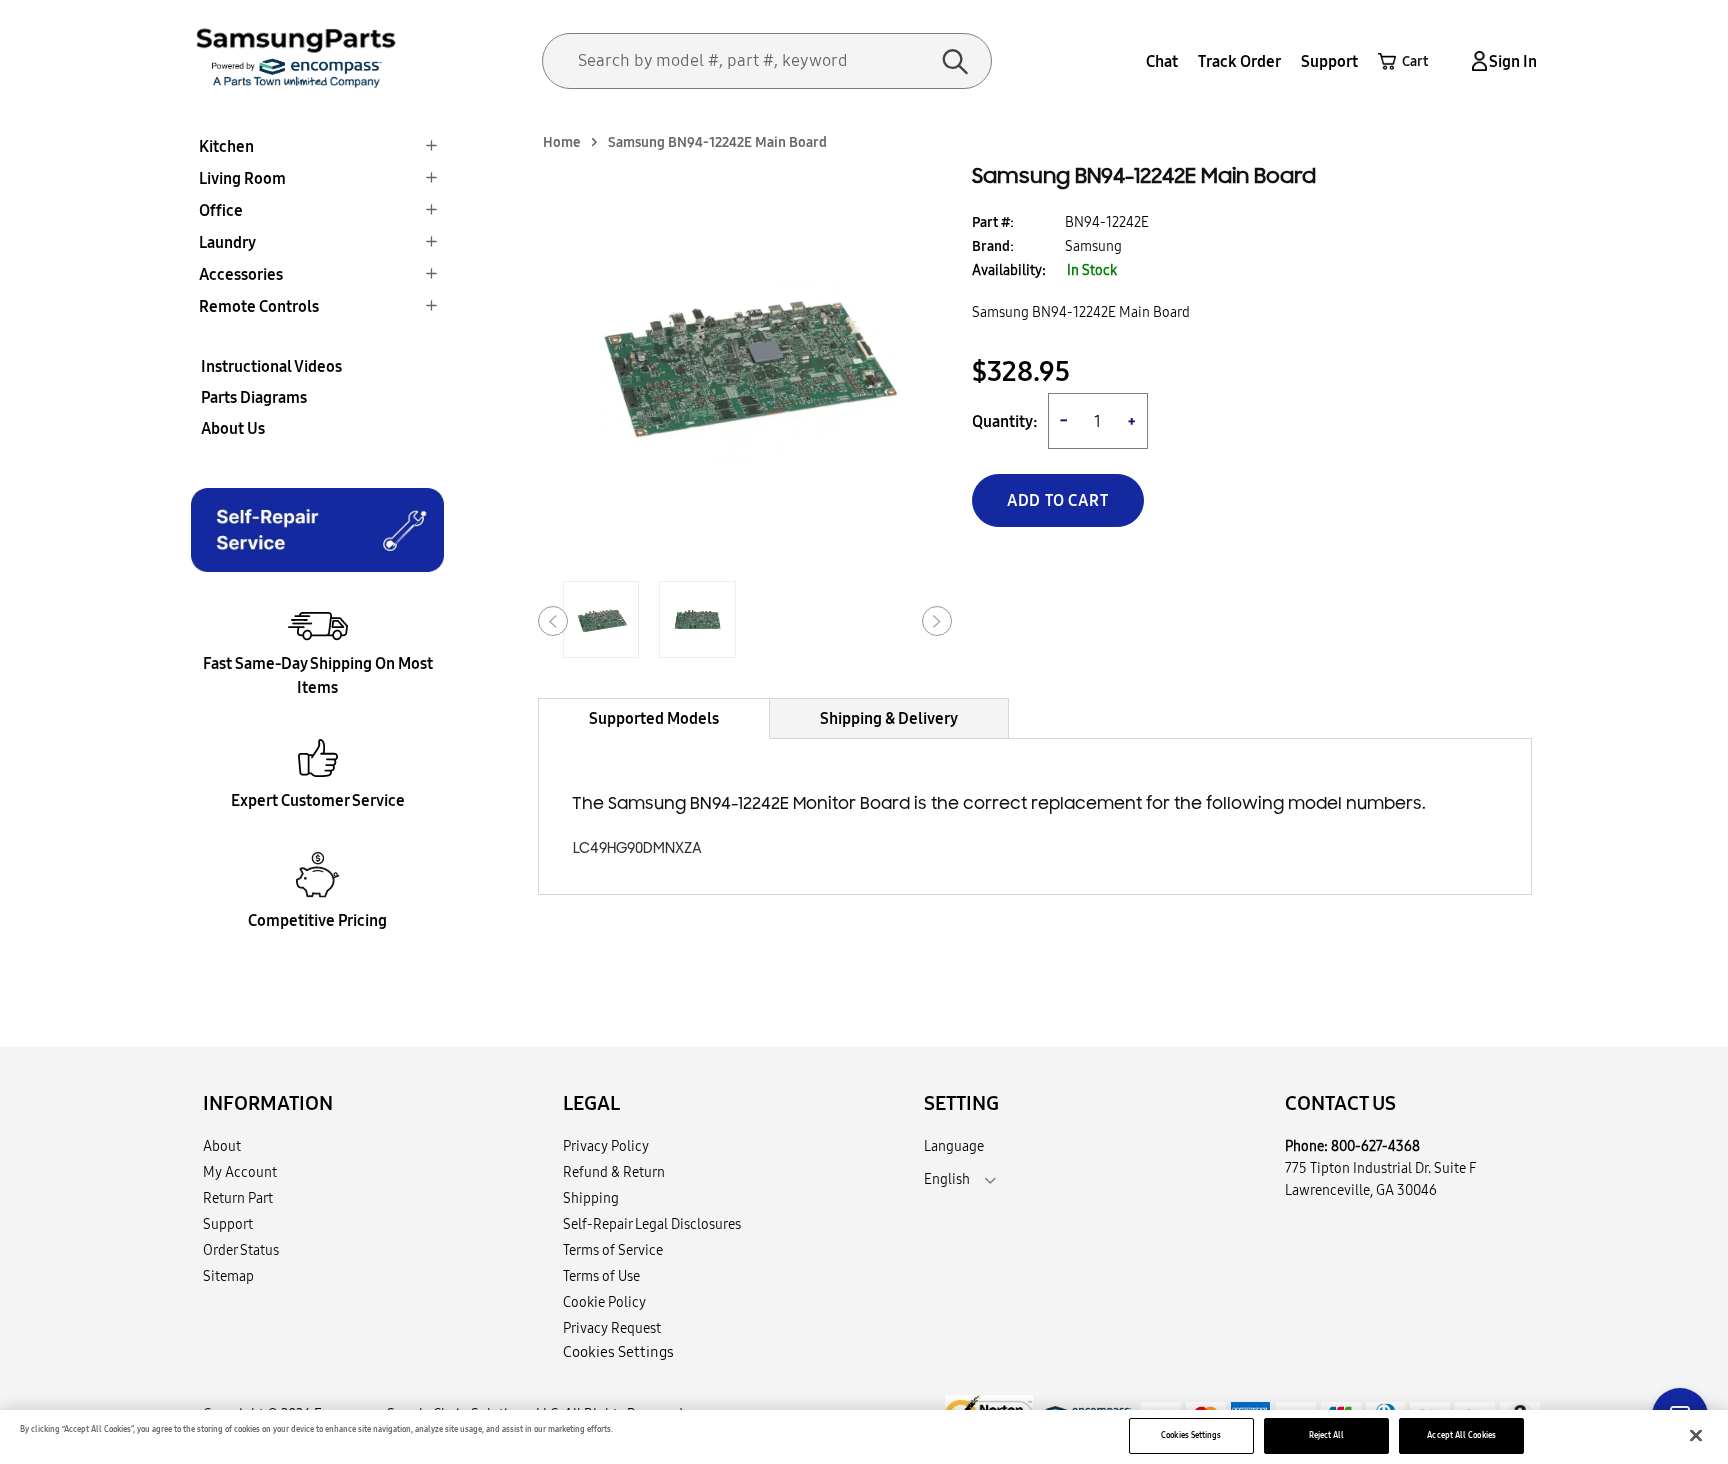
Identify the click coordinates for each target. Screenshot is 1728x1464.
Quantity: (1005, 421)
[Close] (1696, 1436)
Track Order (1239, 61)
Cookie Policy (604, 1302)
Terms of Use (601, 1276)
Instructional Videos (271, 366)
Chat (1162, 61)
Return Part (238, 1198)
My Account (240, 1172)
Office (221, 210)
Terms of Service (613, 1250)
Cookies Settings (1191, 1435)
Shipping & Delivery (889, 718)
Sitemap (228, 1276)
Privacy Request (612, 1328)
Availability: (1009, 270)
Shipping (591, 1198)
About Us (233, 428)
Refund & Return (614, 1172)
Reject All (1327, 1435)
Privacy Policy (606, 1146)
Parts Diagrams (254, 397)
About (222, 1146)
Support (1329, 61)
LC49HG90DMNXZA (637, 848)
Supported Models (654, 718)
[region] (864, 1437)
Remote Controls (259, 306)
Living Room (242, 178)
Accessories (241, 274)
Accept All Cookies (1461, 1435)
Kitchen (226, 146)
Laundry (227, 242)
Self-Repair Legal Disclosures (652, 1224)
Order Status (241, 1250)
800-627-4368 (1375, 1146)
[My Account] (1476, 61)
